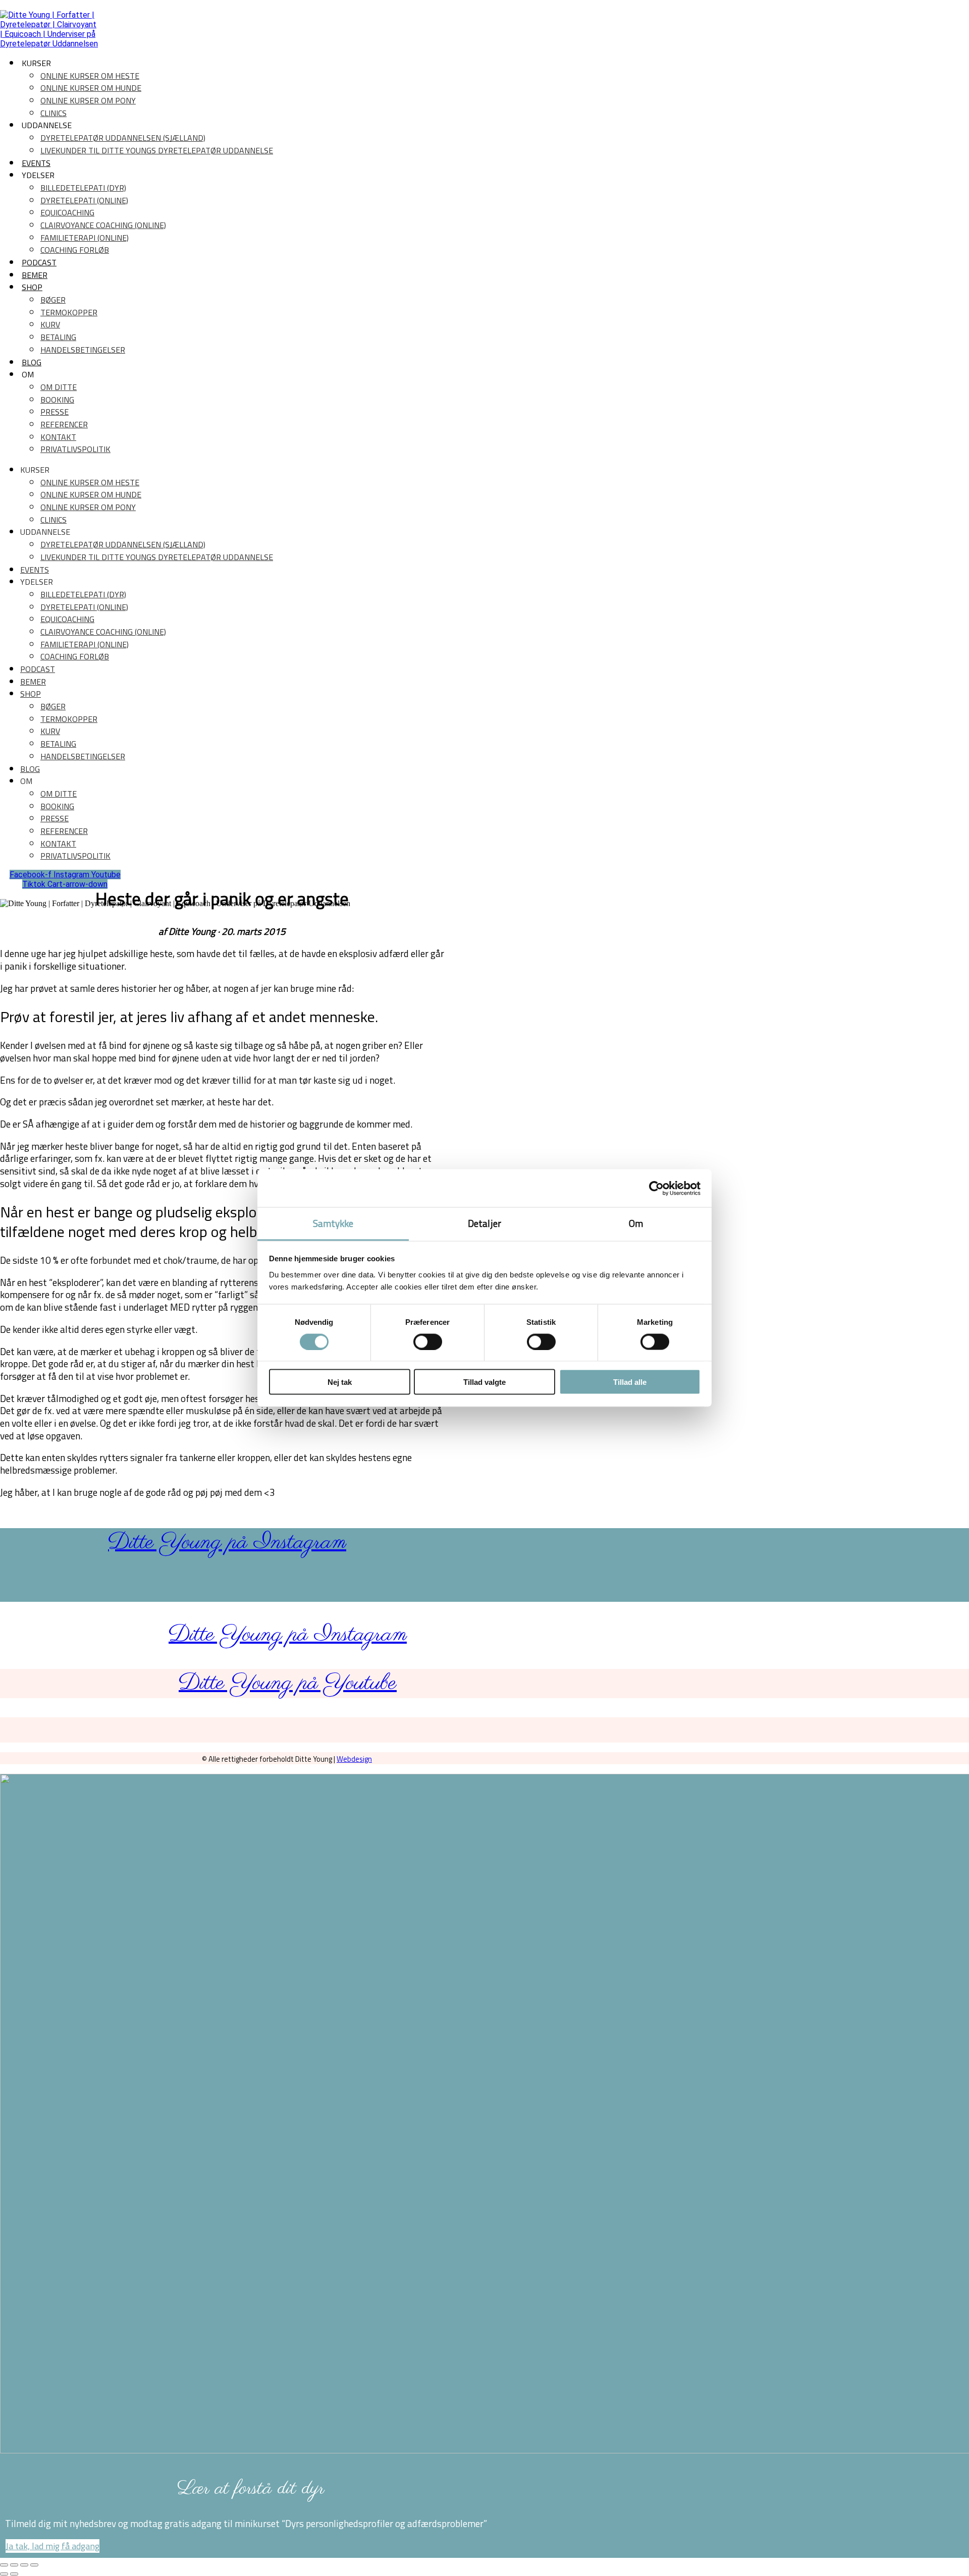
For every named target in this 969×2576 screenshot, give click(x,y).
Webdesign (354, 1759)
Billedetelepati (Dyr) (83, 188)
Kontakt (58, 437)
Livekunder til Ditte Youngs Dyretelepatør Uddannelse (157, 150)
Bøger (53, 300)
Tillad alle (630, 1382)
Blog (32, 362)
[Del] (24, 2565)
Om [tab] (636, 1223)
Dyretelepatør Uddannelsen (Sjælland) (123, 138)
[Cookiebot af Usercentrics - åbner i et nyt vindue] (656, 1188)
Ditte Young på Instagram (227, 1543)
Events (36, 163)
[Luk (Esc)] (34, 2565)
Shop (32, 287)
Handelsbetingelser (83, 350)
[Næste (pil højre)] (14, 2574)
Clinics (53, 113)
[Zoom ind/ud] (4, 2565)
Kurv (50, 324)
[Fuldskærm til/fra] (14, 2565)
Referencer (64, 424)
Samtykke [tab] (333, 1223)
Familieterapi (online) (85, 238)
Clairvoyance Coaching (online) (103, 225)
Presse (55, 412)
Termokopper (69, 312)
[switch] (428, 1341)
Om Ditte (59, 387)
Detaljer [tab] (484, 1223)
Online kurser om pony (88, 100)
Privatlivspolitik (75, 449)
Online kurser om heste (90, 76)
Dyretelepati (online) (84, 200)
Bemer (35, 275)
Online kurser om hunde (91, 88)
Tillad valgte (484, 1382)
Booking (57, 400)
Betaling (58, 337)
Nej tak (340, 1382)
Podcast (39, 262)
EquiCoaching (67, 212)
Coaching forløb (75, 250)
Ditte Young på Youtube (288, 1683)
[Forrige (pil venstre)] (4, 2574)
